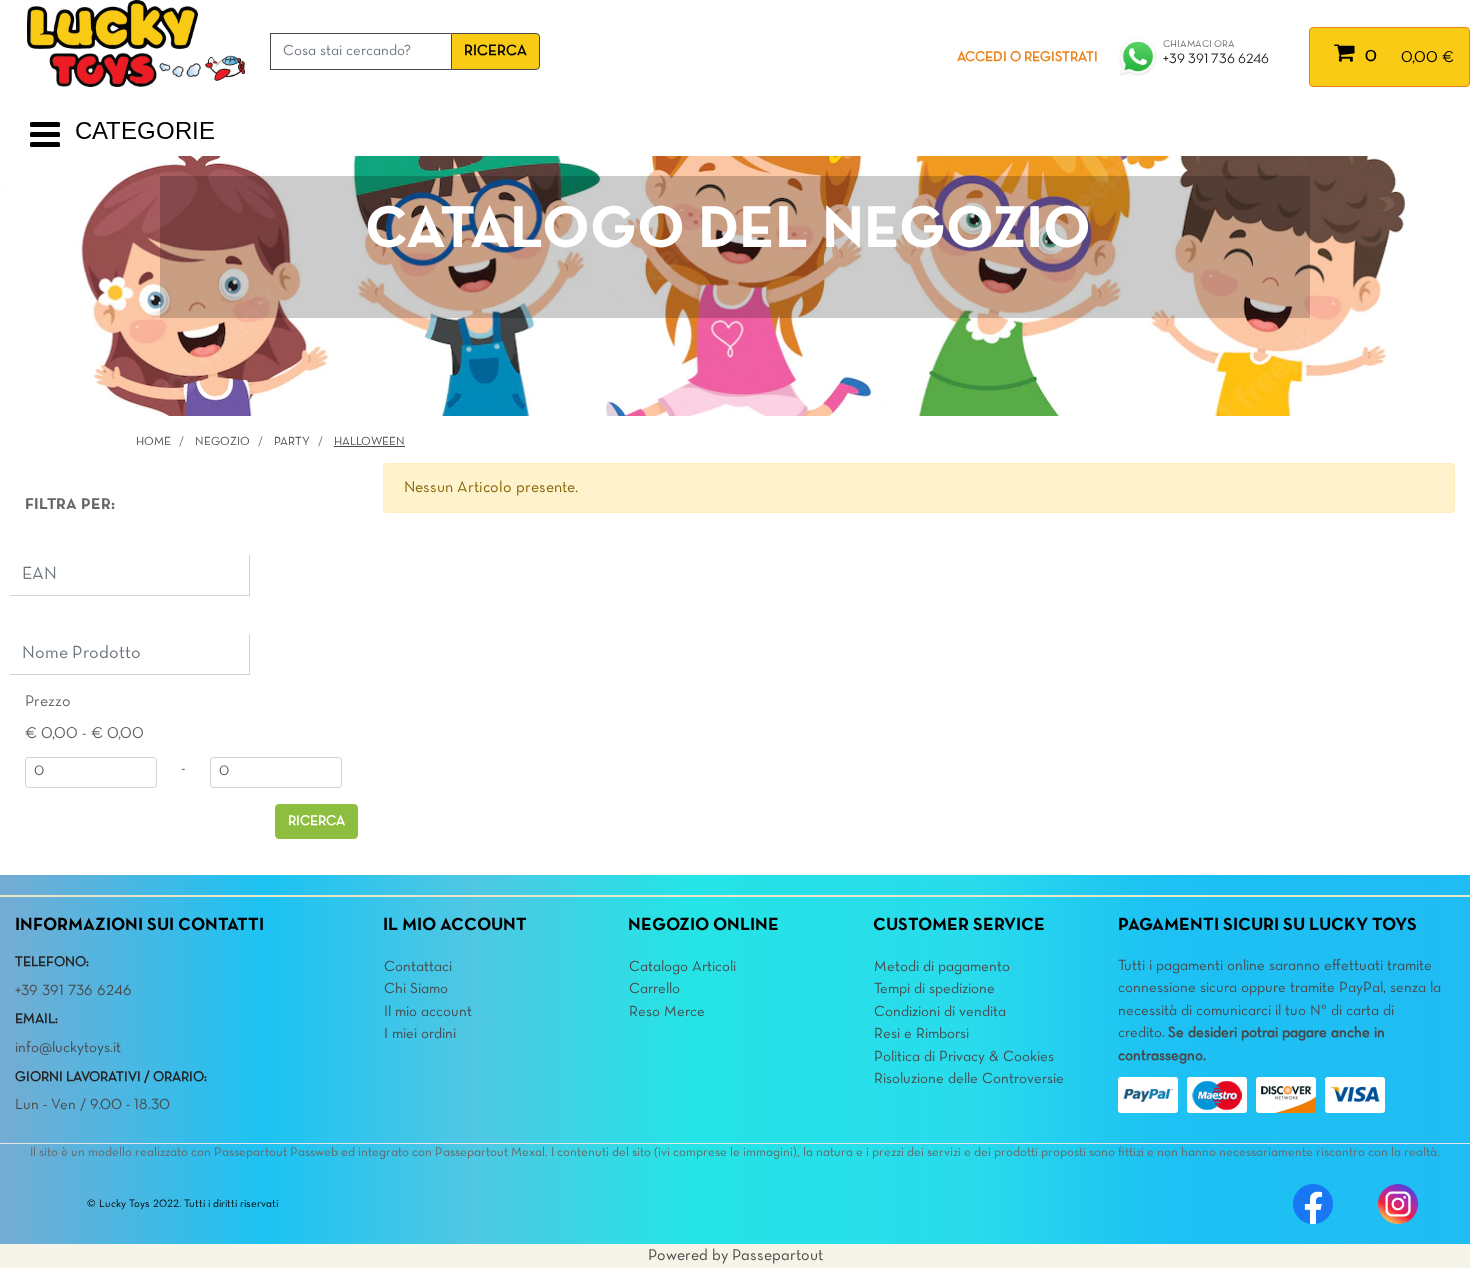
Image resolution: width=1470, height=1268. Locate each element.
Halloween (369, 442)
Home (153, 442)
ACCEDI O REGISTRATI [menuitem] (1027, 57)
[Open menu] (45, 143)
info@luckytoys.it (68, 1048)
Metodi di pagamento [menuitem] (942, 967)
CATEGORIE (145, 130)
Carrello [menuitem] (654, 989)
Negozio (222, 442)
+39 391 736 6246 (1216, 59)
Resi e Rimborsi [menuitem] (921, 1034)
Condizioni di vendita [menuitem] (940, 1012)
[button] (495, 51)
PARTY (292, 442)
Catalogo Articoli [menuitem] (682, 967)
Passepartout (777, 1256)
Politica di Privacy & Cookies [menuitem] (964, 1057)
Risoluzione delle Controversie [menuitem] (969, 1079)
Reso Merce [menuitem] (667, 1012)
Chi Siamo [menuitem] (416, 989)
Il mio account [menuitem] (428, 1012)
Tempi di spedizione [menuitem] (934, 989)
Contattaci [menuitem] (418, 967)
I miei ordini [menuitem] (420, 1034)
